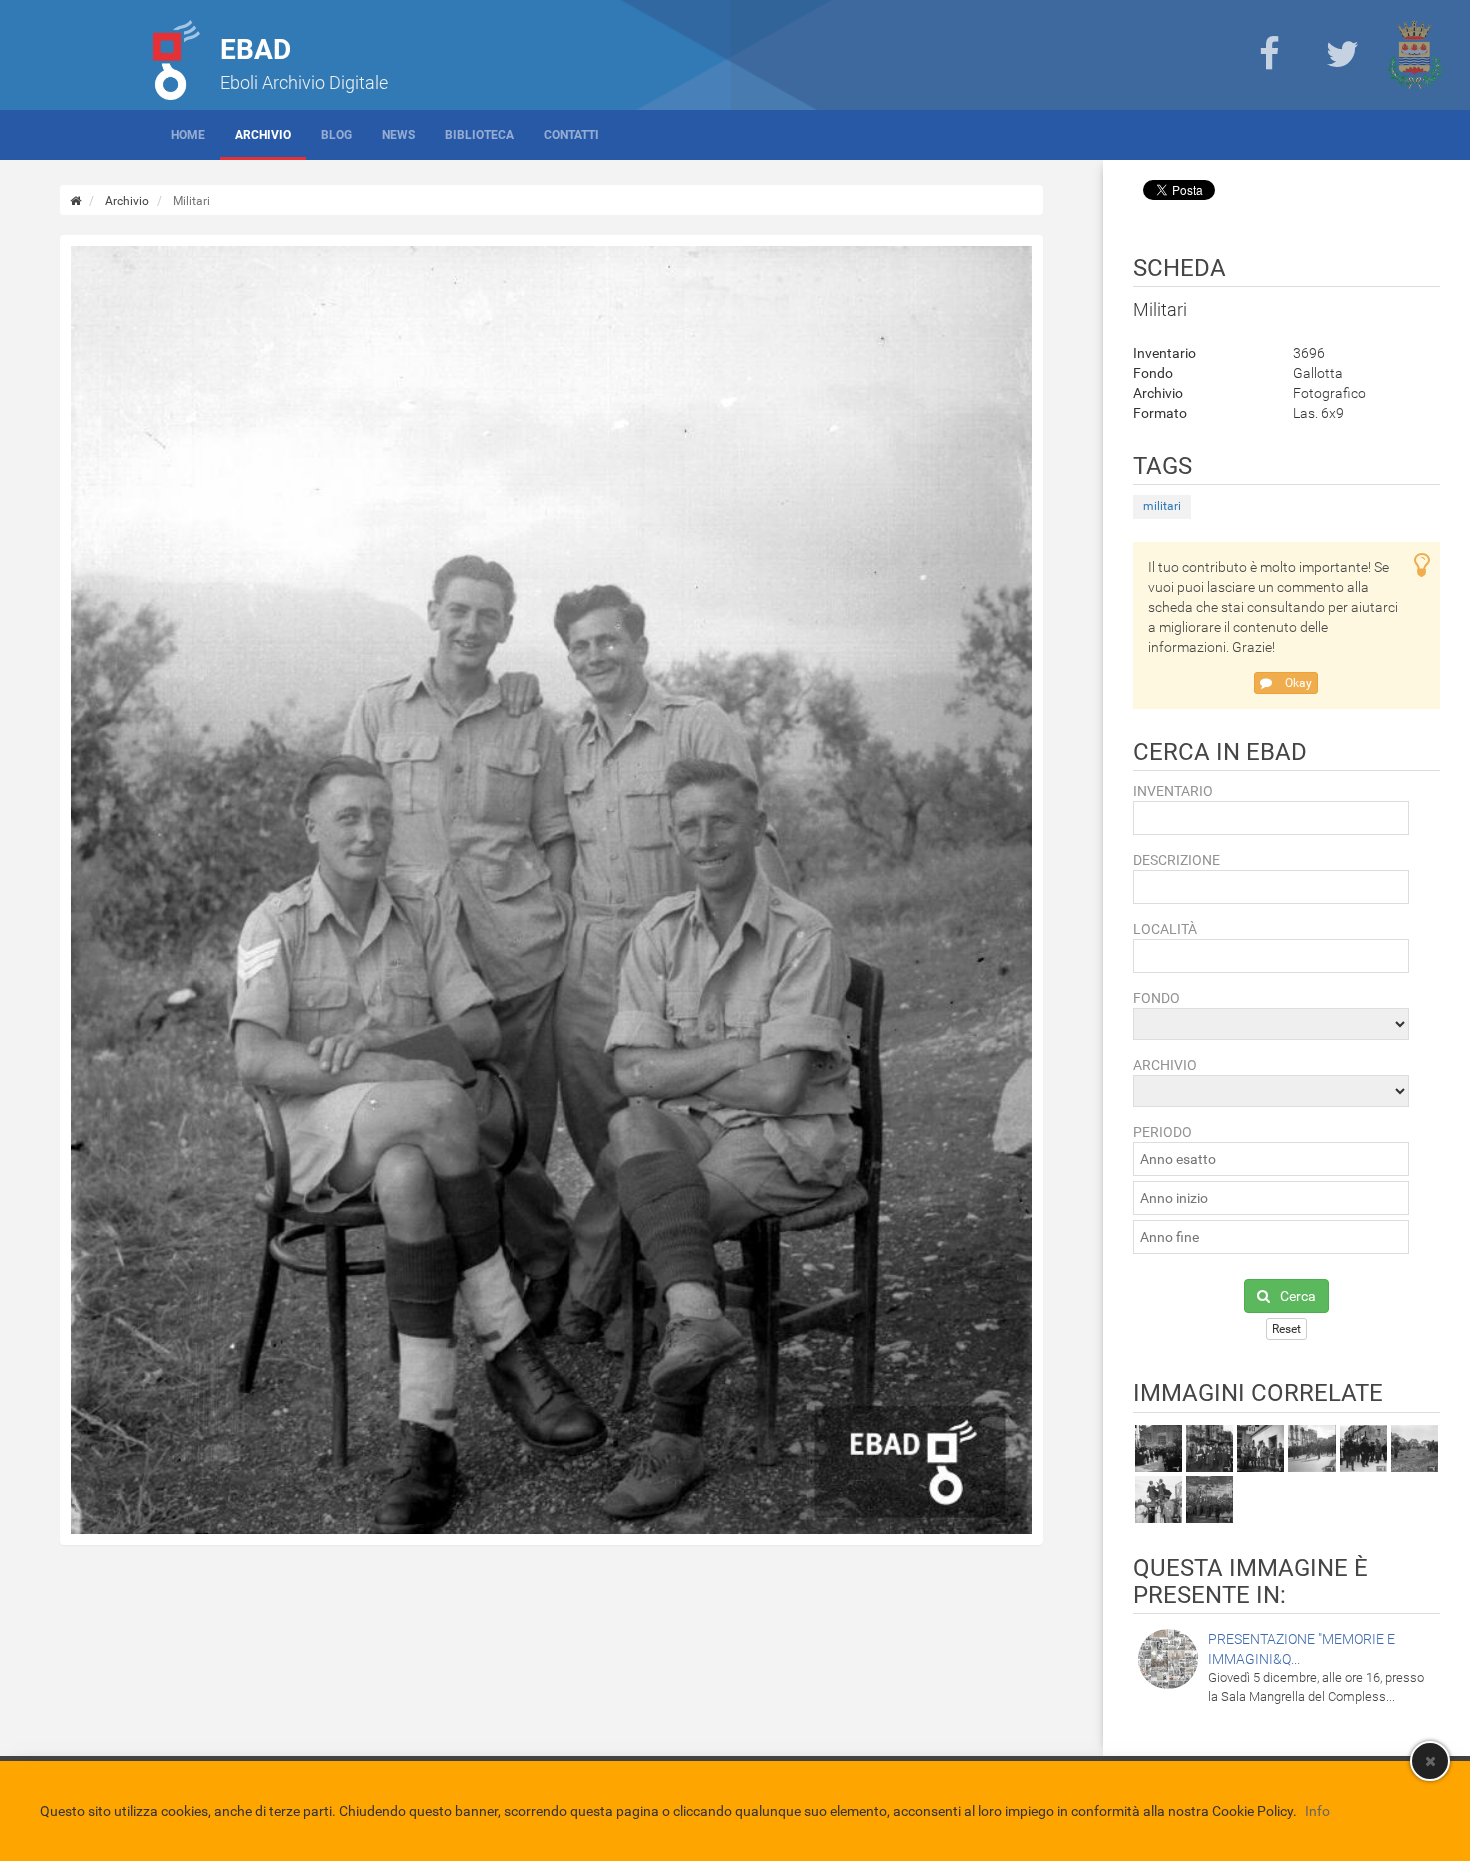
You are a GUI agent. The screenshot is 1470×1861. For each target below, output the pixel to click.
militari (1162, 506)
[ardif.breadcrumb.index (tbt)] (75, 201)
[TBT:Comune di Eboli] (1415, 55)
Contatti (571, 135)
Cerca (1298, 1296)
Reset (1286, 1329)
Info (1317, 1811)
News (398, 135)
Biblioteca (479, 135)
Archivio (263, 135)
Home (188, 135)
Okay (1297, 683)
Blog (336, 135)
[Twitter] (1342, 55)
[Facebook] (1269, 55)
